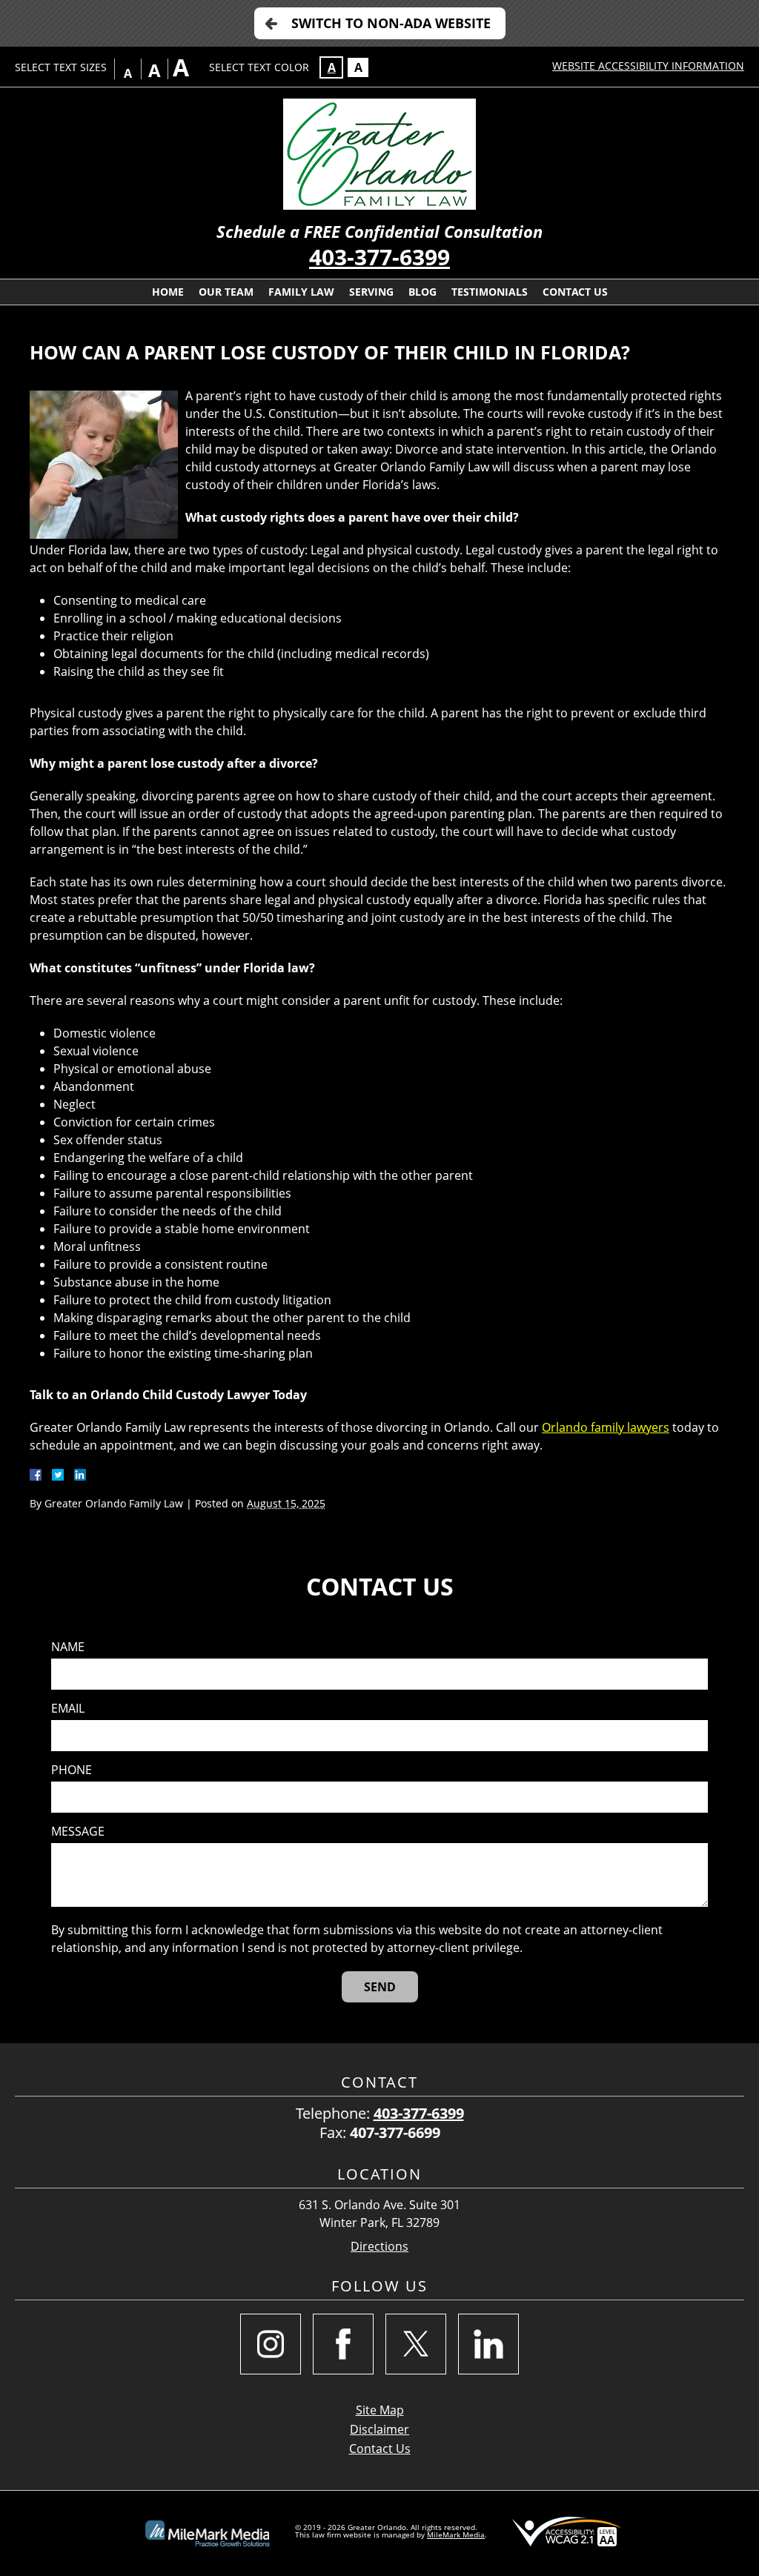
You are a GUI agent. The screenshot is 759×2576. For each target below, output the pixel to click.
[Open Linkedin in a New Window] (488, 2344)
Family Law (301, 292)
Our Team (226, 292)
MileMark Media (456, 2534)
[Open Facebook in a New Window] (343, 2344)
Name (68, 1647)
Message (78, 1832)
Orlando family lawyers (606, 1427)
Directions (379, 2247)
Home (168, 292)
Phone (72, 1770)
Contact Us (575, 292)
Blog (422, 292)
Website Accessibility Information (648, 66)
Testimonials (490, 292)
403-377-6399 (379, 257)
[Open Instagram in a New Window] (271, 2344)
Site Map (380, 2410)
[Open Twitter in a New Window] (416, 2344)
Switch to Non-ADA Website (391, 23)
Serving (371, 292)
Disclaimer (379, 2429)
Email (68, 1709)
